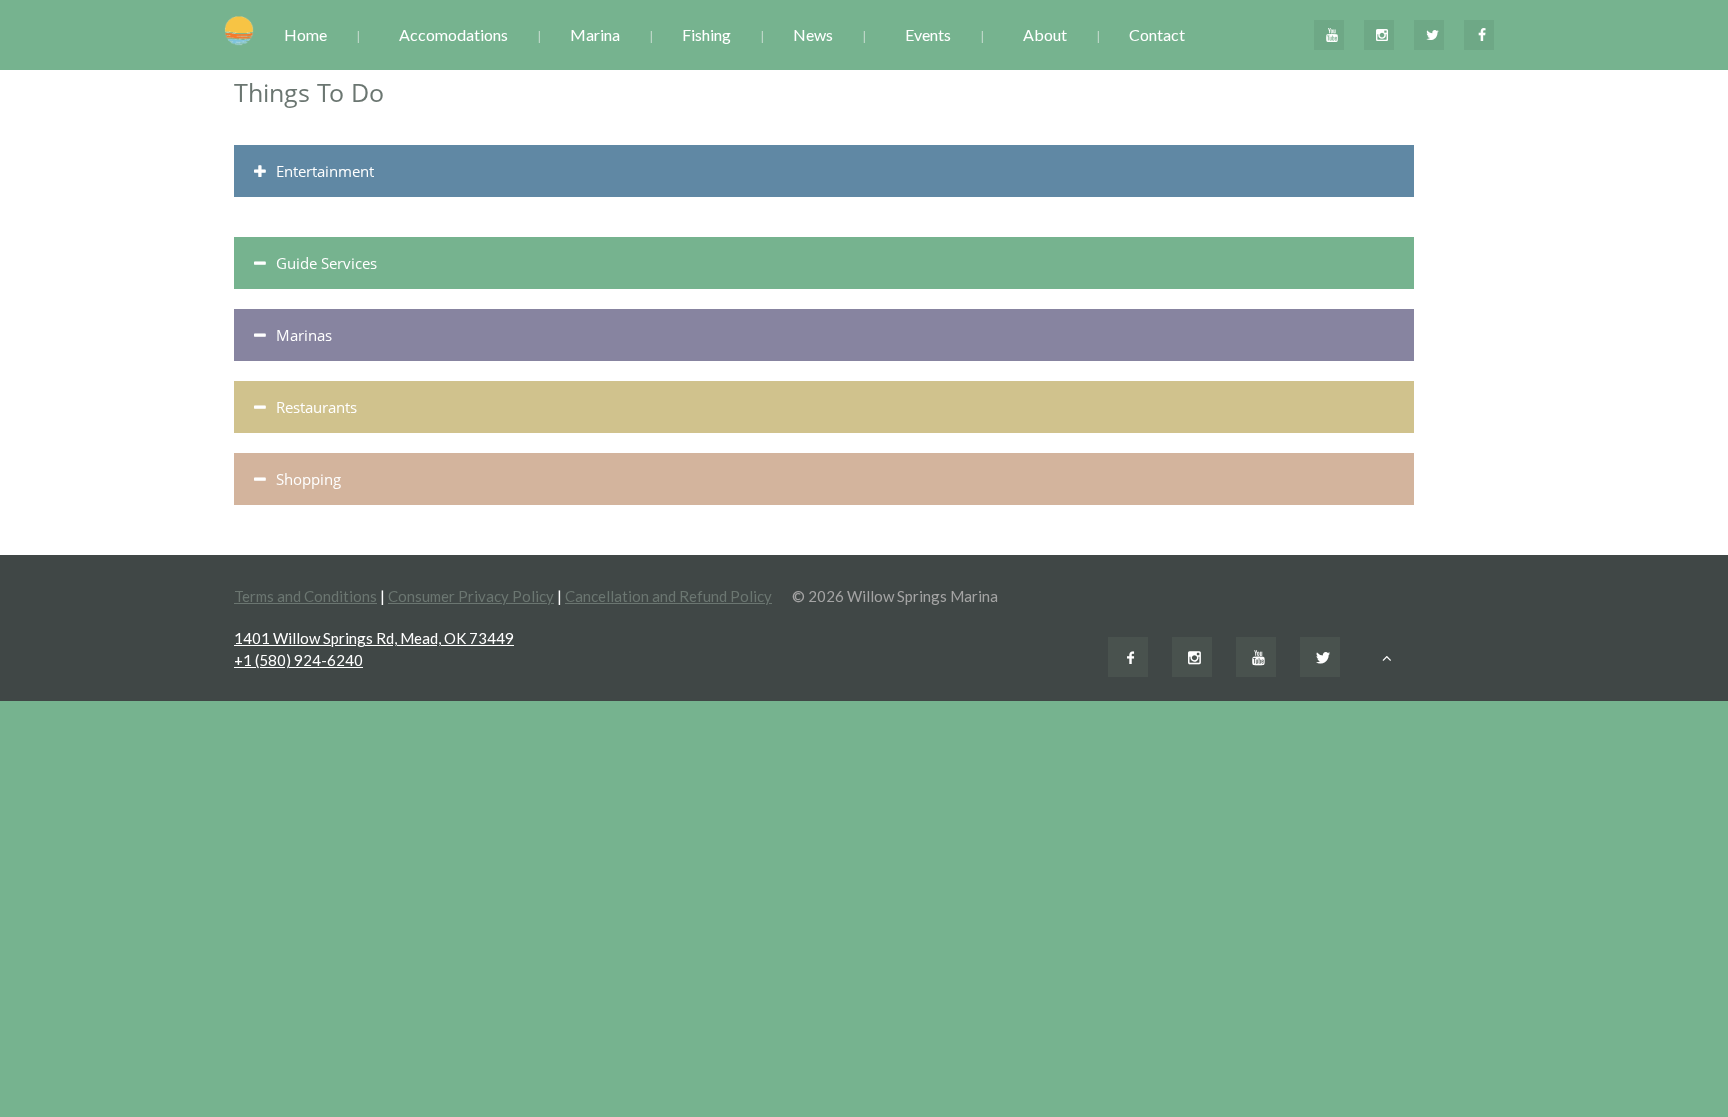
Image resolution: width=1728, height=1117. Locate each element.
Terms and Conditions (305, 596)
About (1045, 34)
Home (305, 34)
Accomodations (453, 34)
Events (928, 34)
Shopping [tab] (308, 479)
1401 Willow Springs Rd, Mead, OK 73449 (374, 638)
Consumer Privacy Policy (471, 596)
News (813, 34)
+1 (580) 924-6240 (298, 660)
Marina (595, 34)
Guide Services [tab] (326, 263)
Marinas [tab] (304, 335)
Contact (1157, 34)
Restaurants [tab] (316, 407)
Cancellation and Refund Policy (668, 596)
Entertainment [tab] (325, 171)
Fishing (706, 34)
